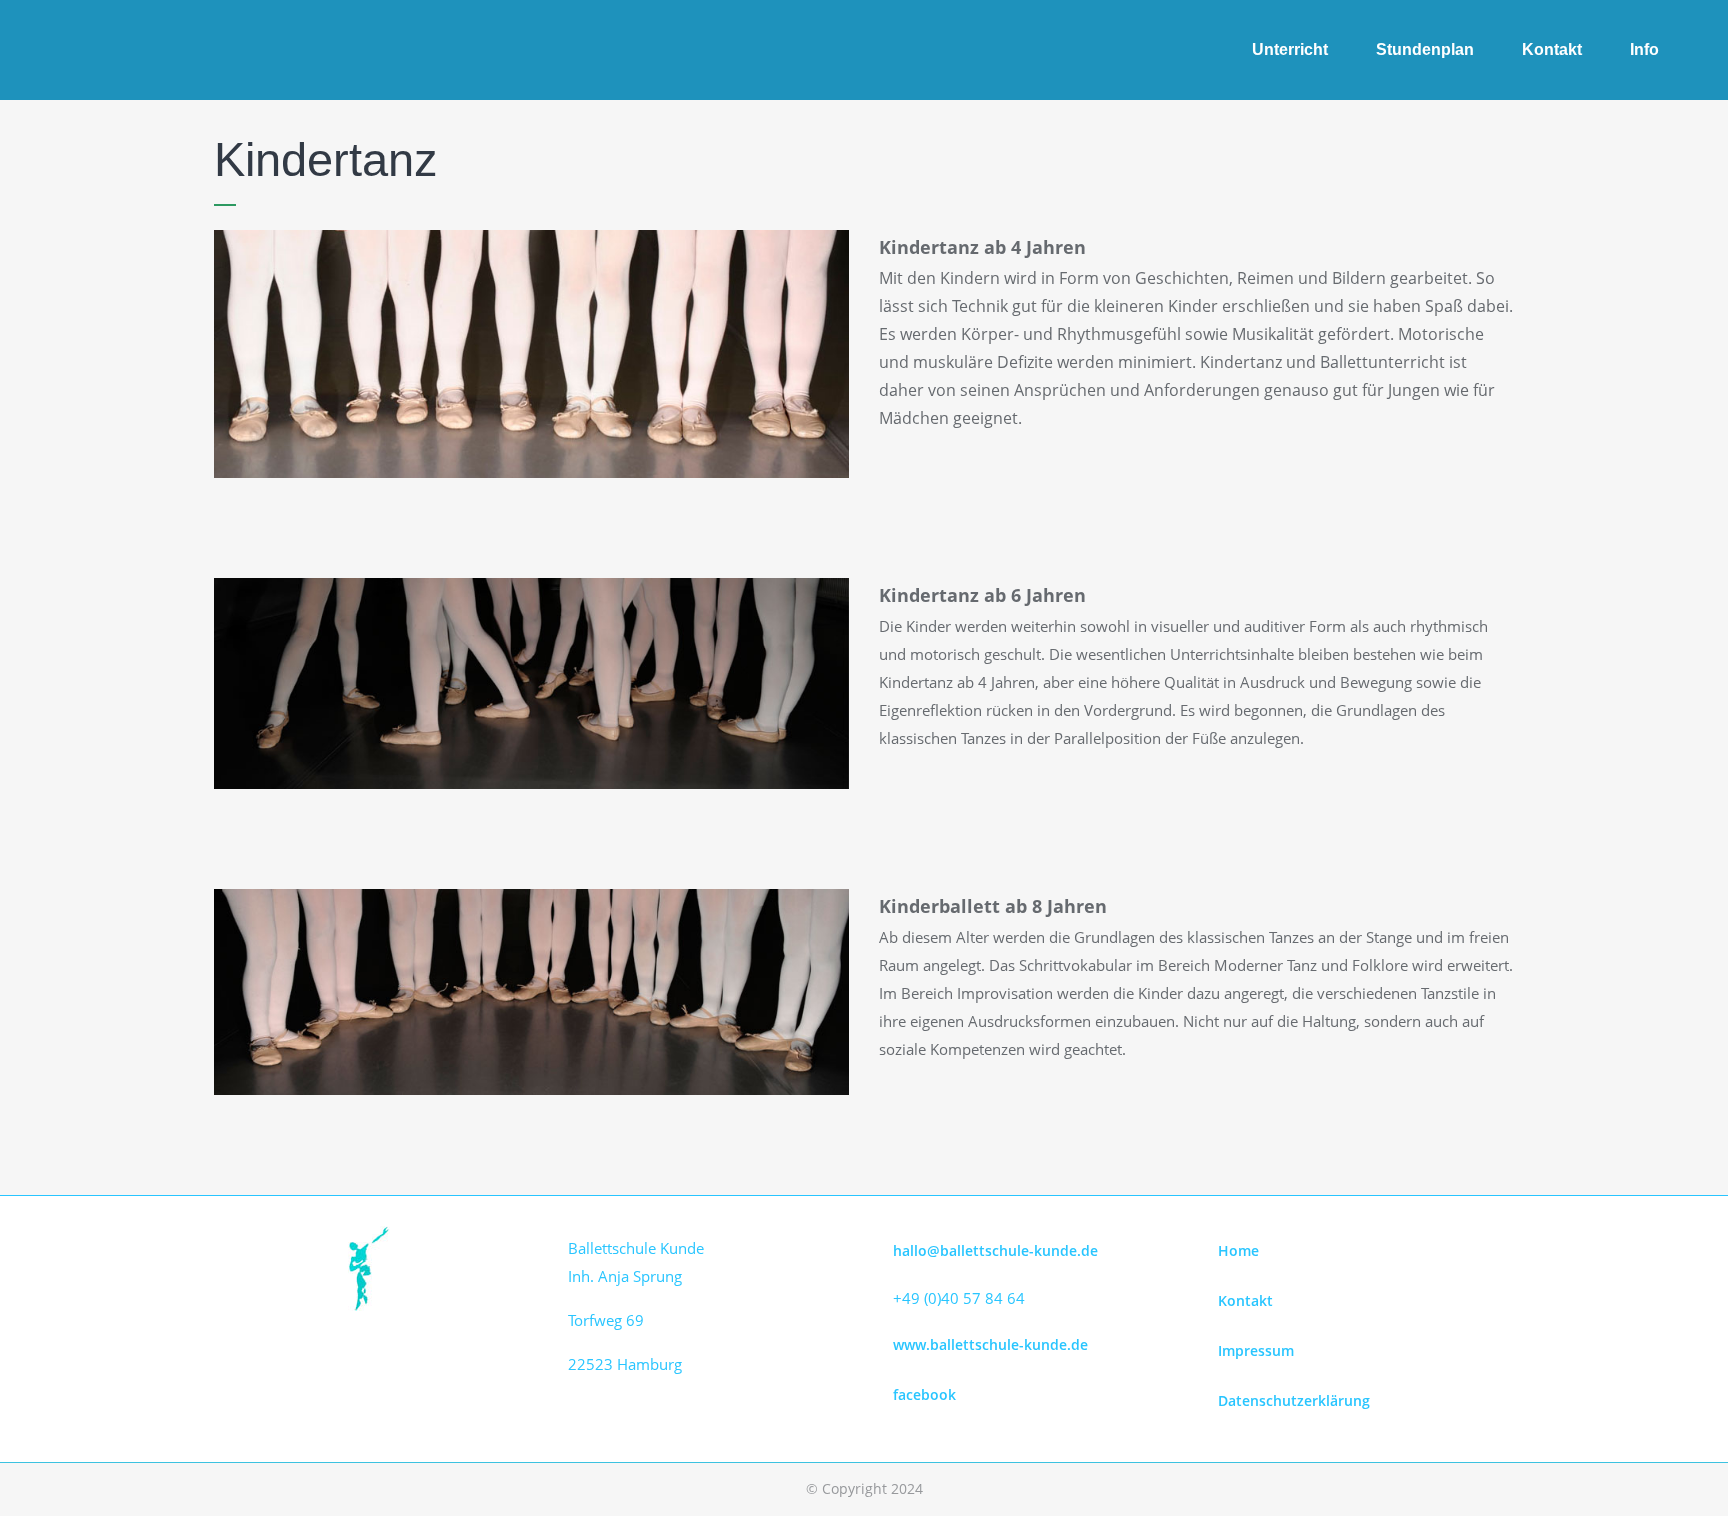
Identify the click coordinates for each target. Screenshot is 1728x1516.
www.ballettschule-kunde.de (990, 1344)
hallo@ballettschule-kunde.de (995, 1250)
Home (1238, 1250)
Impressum (1256, 1350)
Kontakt (1245, 1300)
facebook (924, 1394)
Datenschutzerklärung (1294, 1400)
